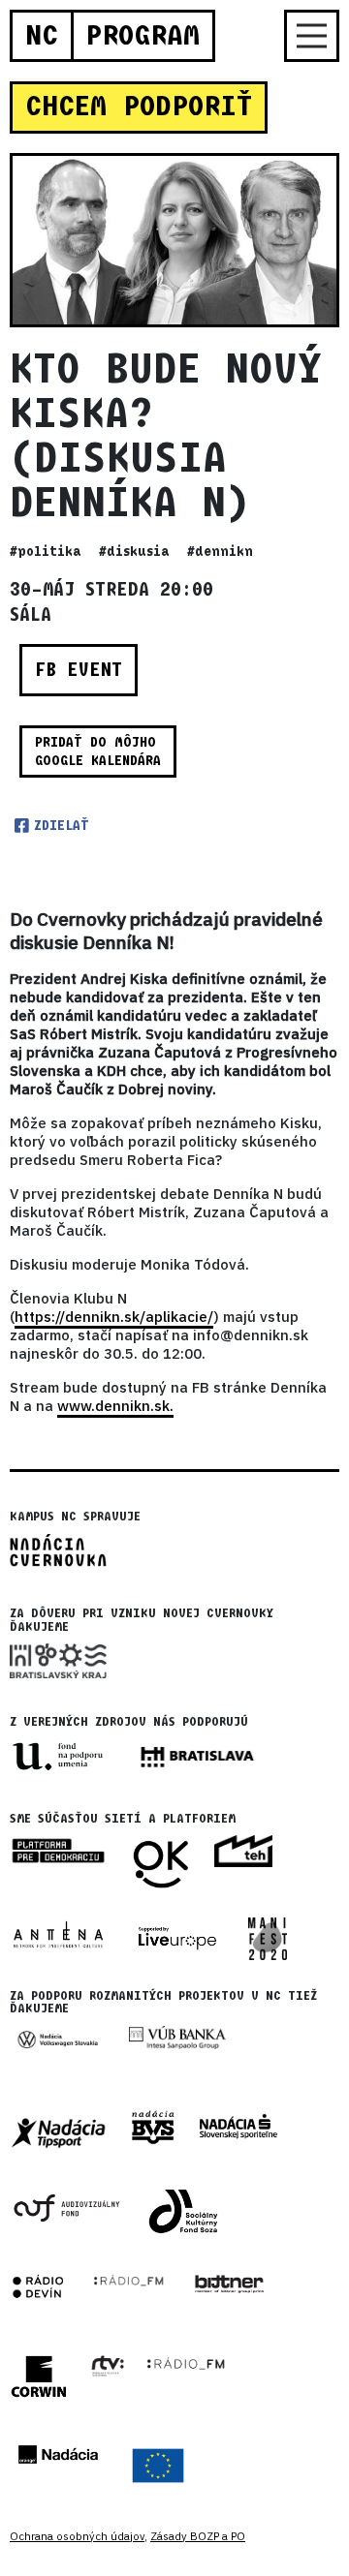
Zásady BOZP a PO (198, 2536)
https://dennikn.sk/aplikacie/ (114, 1317)
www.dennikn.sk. (115, 1406)
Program (143, 36)
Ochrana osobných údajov (77, 2536)
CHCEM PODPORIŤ (139, 107)
